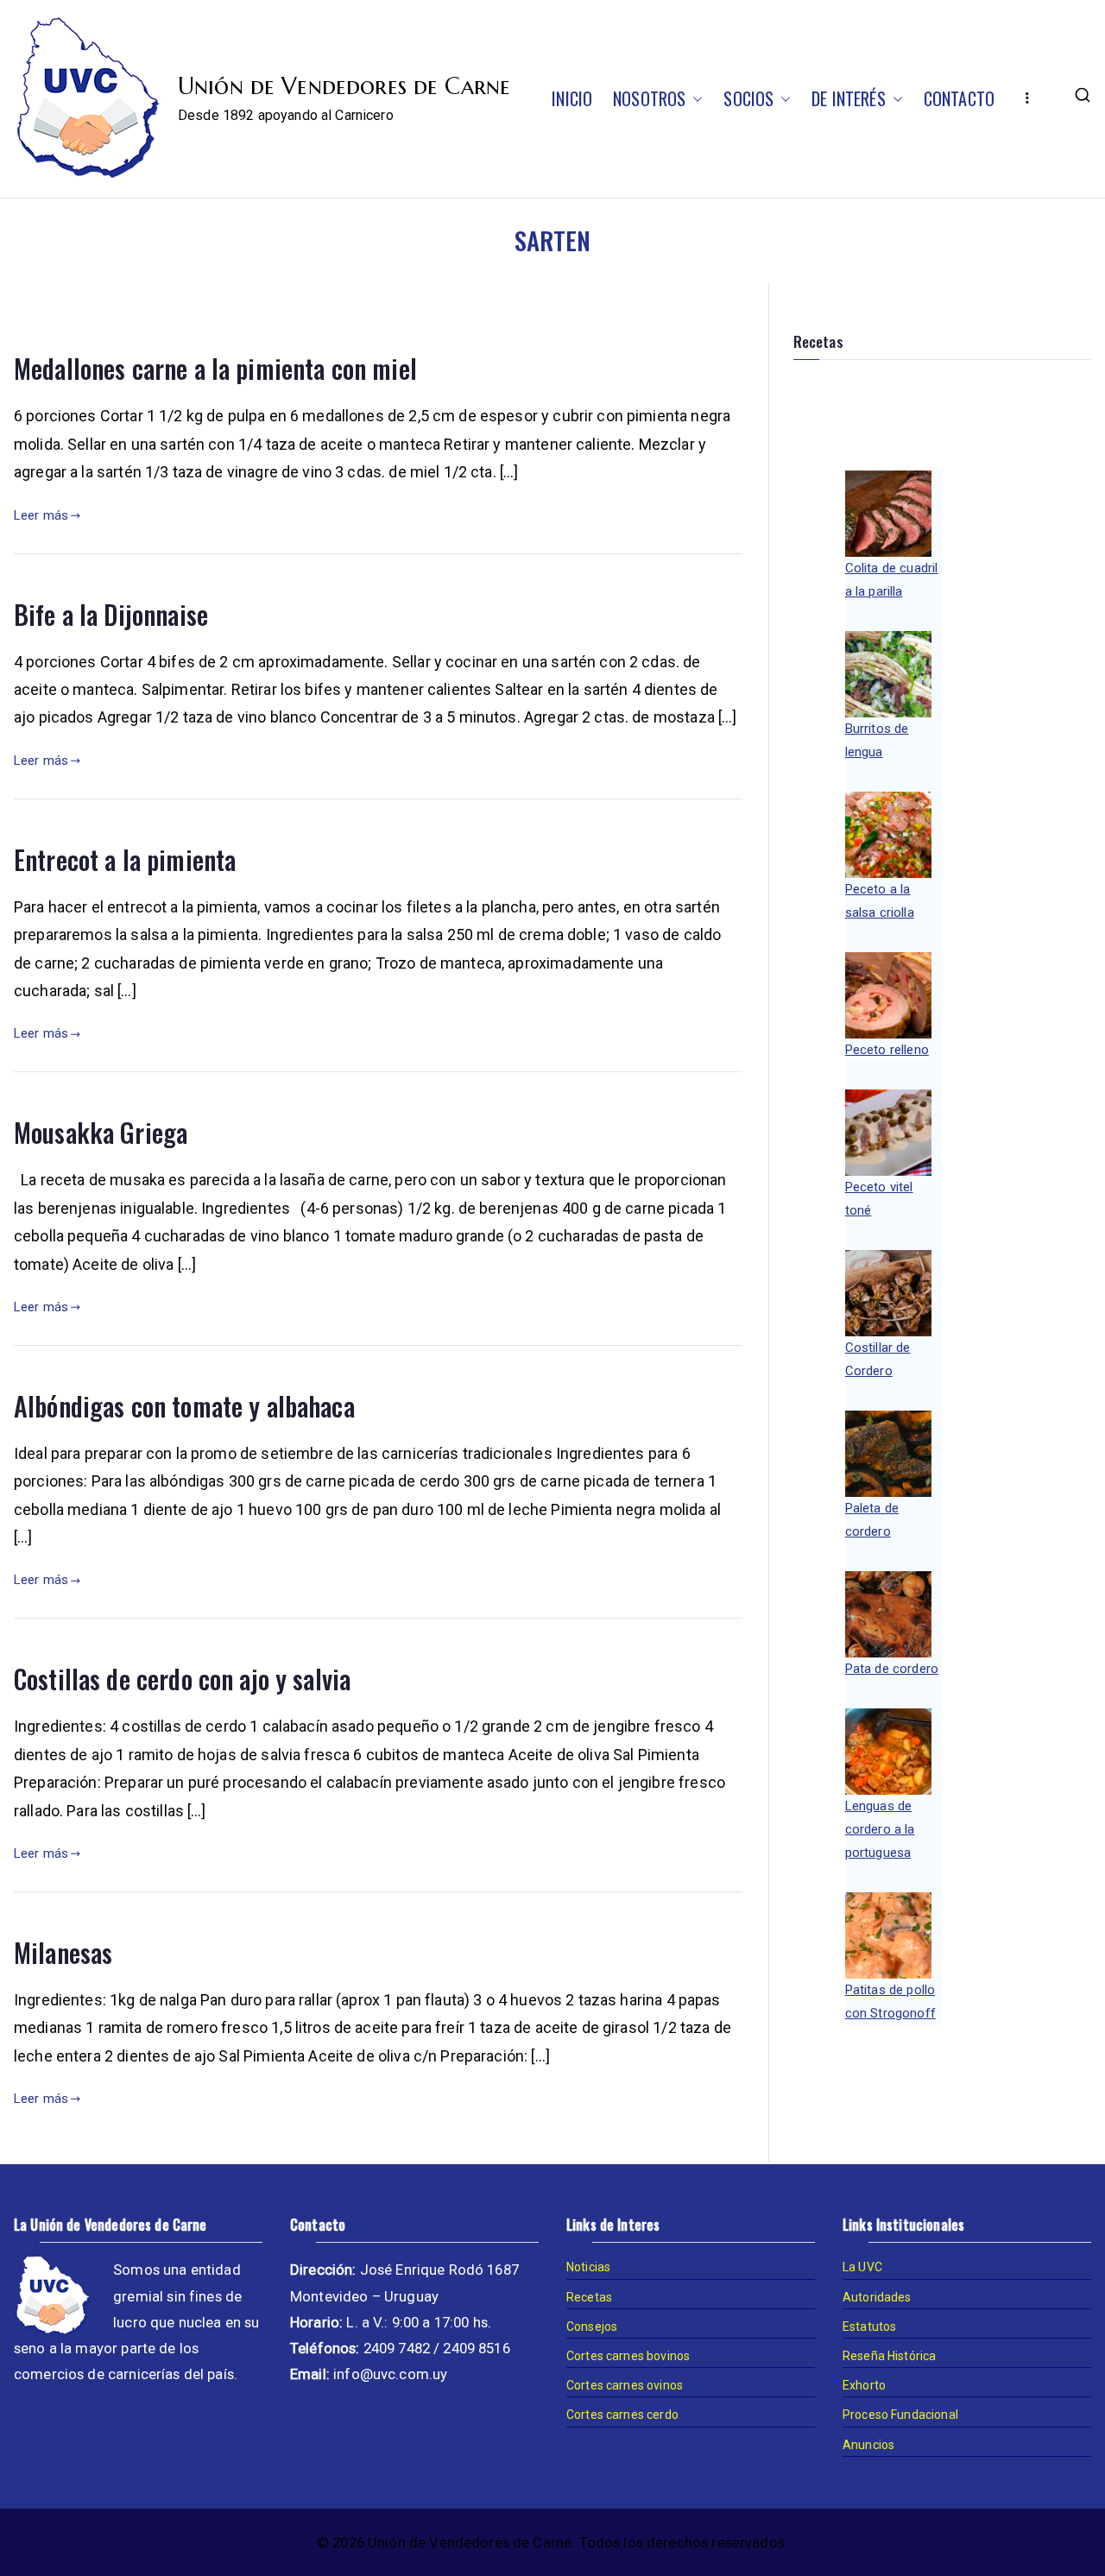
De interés (849, 98)
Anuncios (868, 2445)
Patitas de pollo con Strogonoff (890, 2001)
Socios (748, 98)
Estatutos (869, 2327)
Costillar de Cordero (878, 1359)
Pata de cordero (892, 1669)
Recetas (589, 2297)
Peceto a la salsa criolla (880, 901)
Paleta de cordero (872, 1520)
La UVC (862, 2267)
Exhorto (864, 2385)
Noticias (588, 2267)
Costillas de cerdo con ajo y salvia (182, 1679)
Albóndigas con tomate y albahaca (184, 1406)
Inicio (572, 98)
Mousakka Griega (101, 1132)
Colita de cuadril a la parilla (892, 580)
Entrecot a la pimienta (125, 859)
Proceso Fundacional (900, 2415)
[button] (694, 98)
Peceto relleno (887, 1050)
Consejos (592, 2327)
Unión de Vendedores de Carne (344, 86)
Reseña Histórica (889, 2356)
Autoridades (877, 2297)
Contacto (959, 98)
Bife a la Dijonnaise (111, 614)
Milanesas (63, 1952)
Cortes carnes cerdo (622, 2415)
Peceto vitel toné (879, 1199)
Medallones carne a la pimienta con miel (215, 368)
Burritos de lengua (877, 740)
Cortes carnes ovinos (625, 2385)
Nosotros (649, 98)
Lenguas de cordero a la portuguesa (880, 1829)
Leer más (41, 515)
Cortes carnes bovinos (628, 2356)
